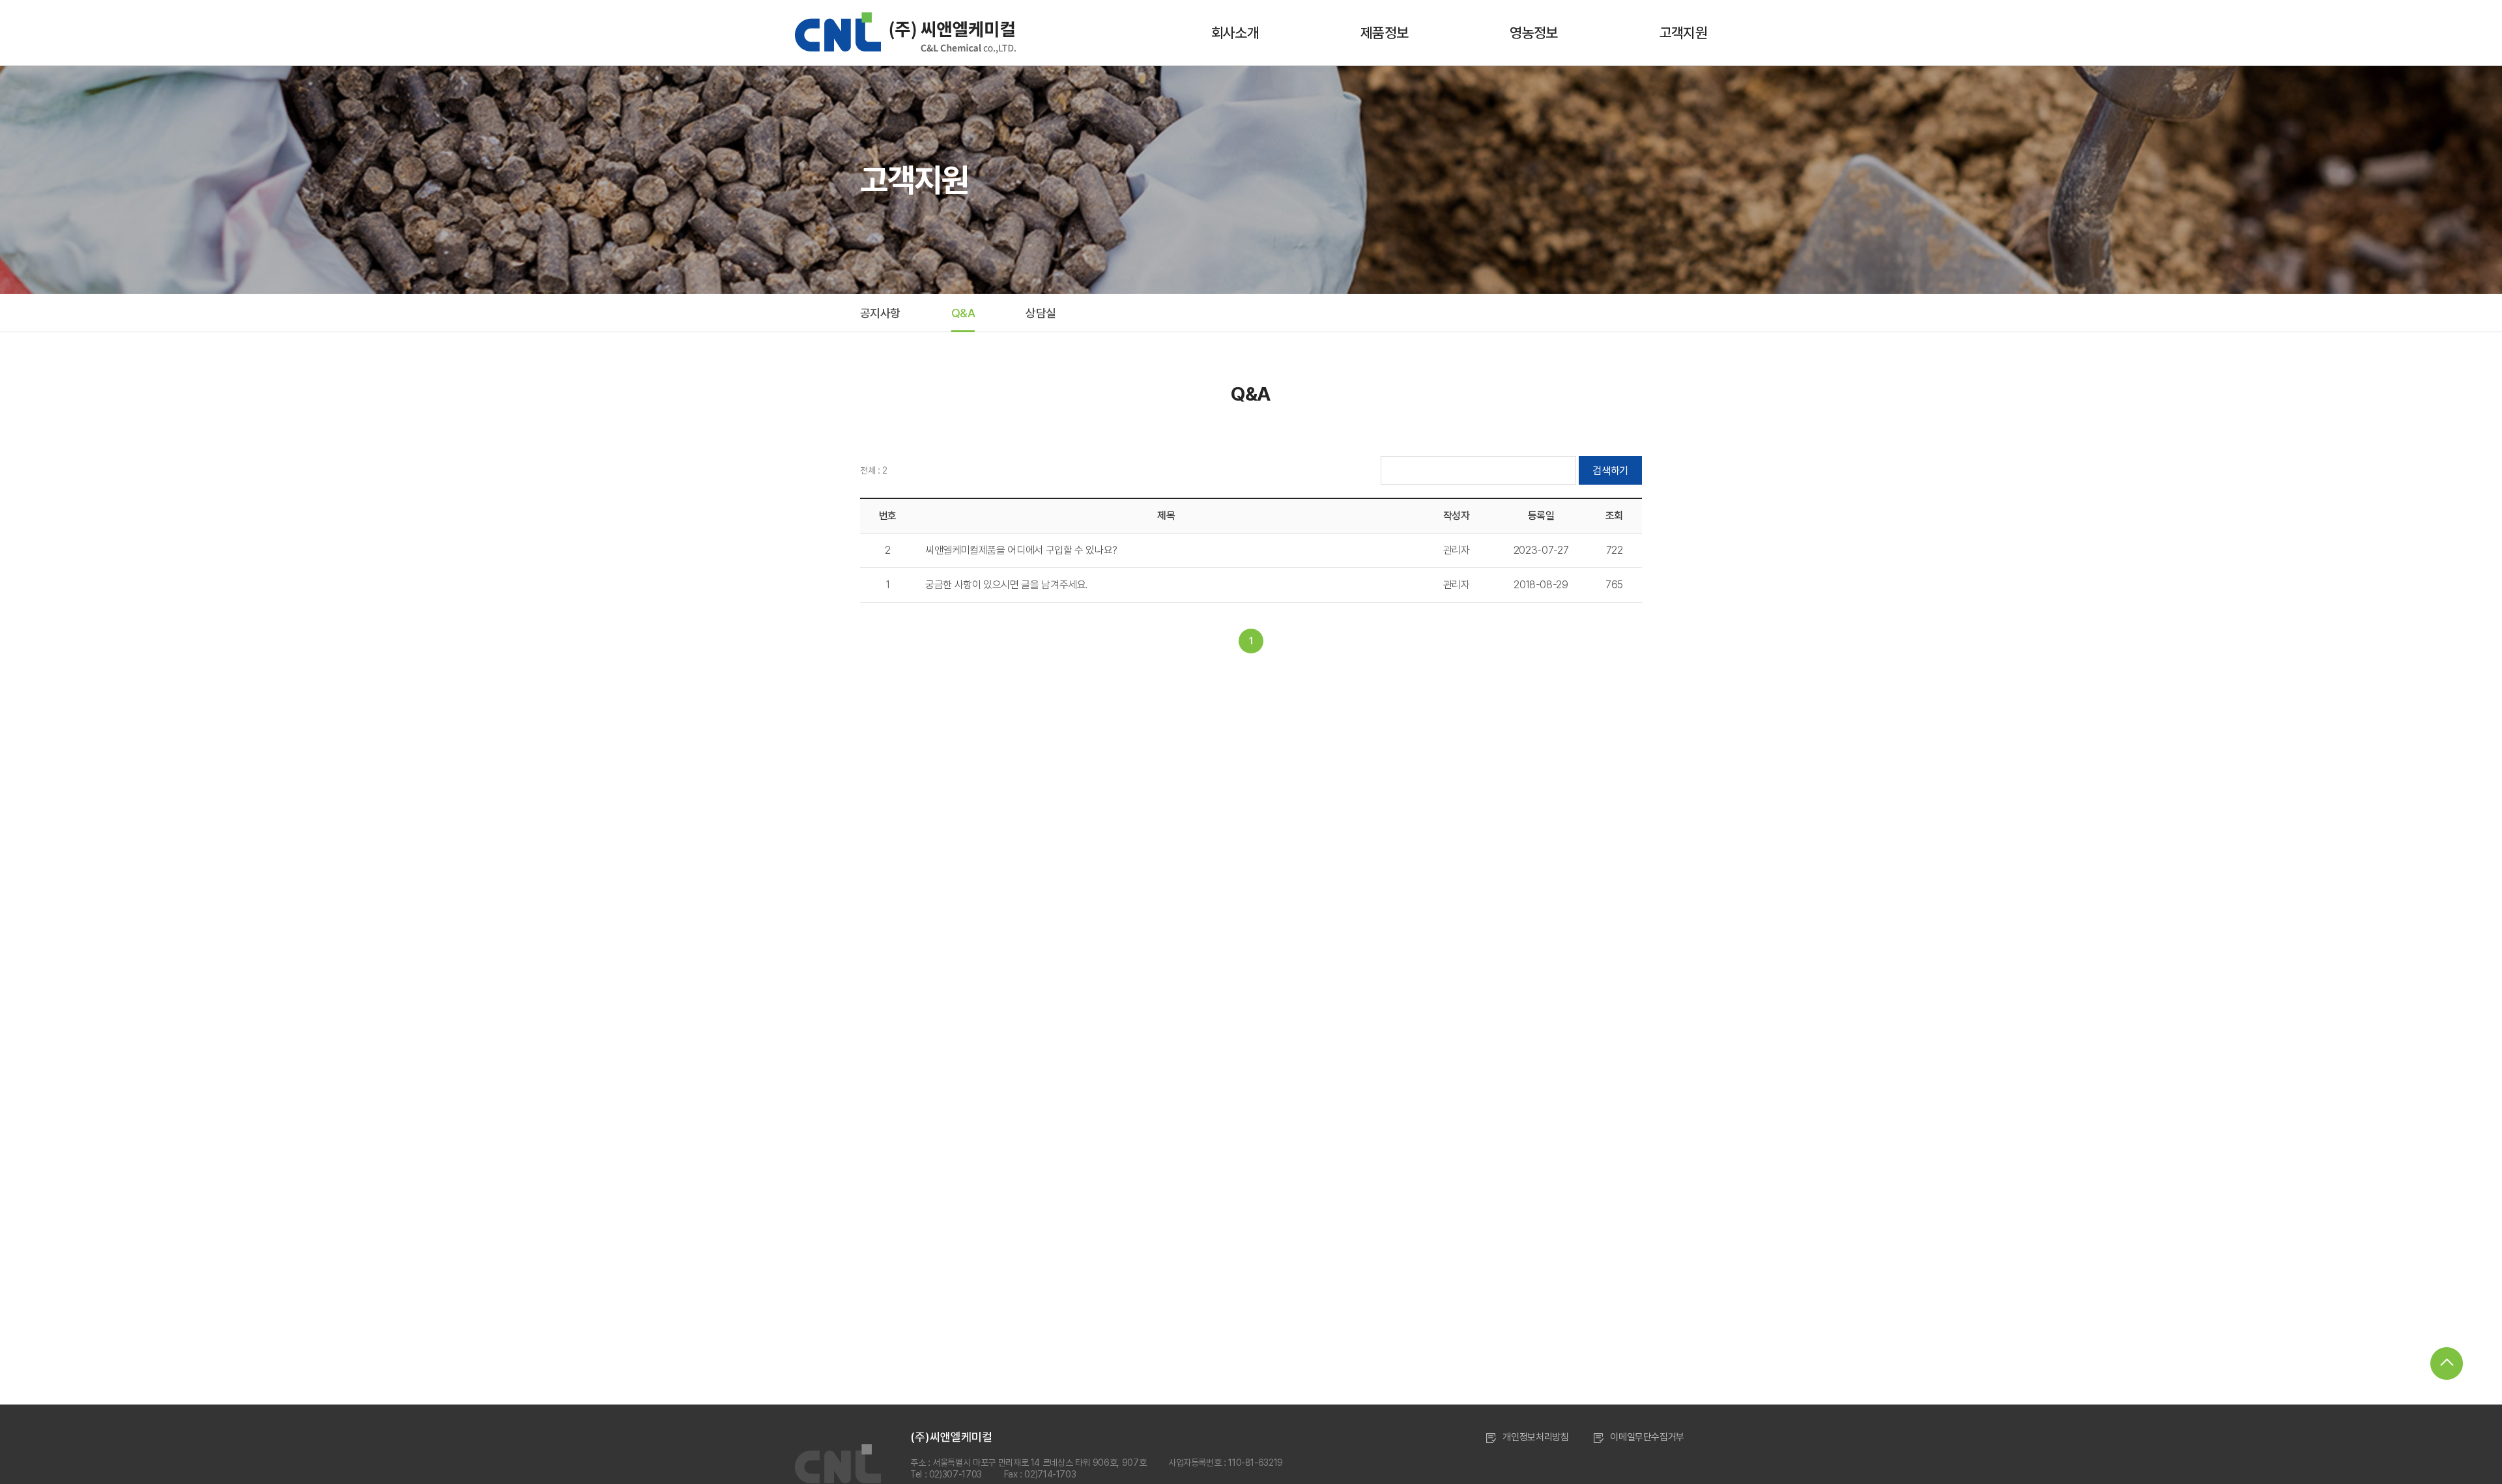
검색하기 (1610, 471)
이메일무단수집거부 (1647, 1437)
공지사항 (880, 313)
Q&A (963, 313)
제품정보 (1384, 33)
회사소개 (1235, 33)
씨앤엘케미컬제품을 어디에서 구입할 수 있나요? (1021, 550)
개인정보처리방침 (1535, 1437)
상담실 (1041, 313)
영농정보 (1533, 33)
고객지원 (1683, 33)
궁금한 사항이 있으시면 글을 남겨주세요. (1006, 585)
